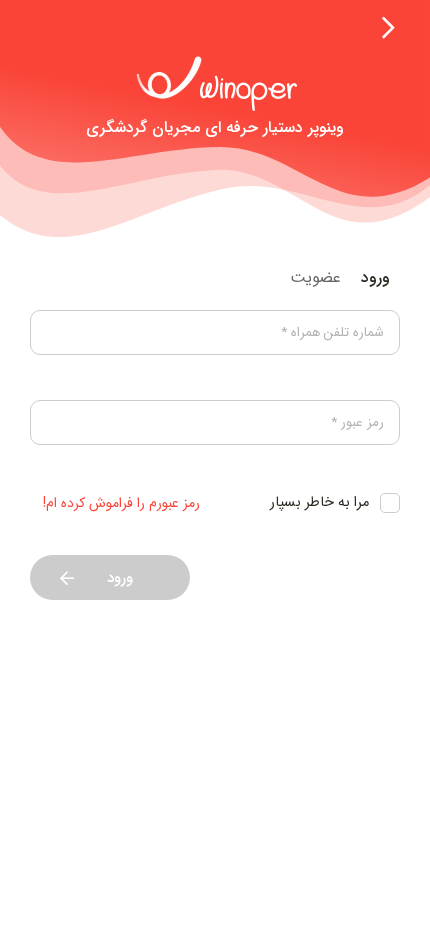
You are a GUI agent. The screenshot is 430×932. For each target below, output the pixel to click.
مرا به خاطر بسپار (319, 502)
